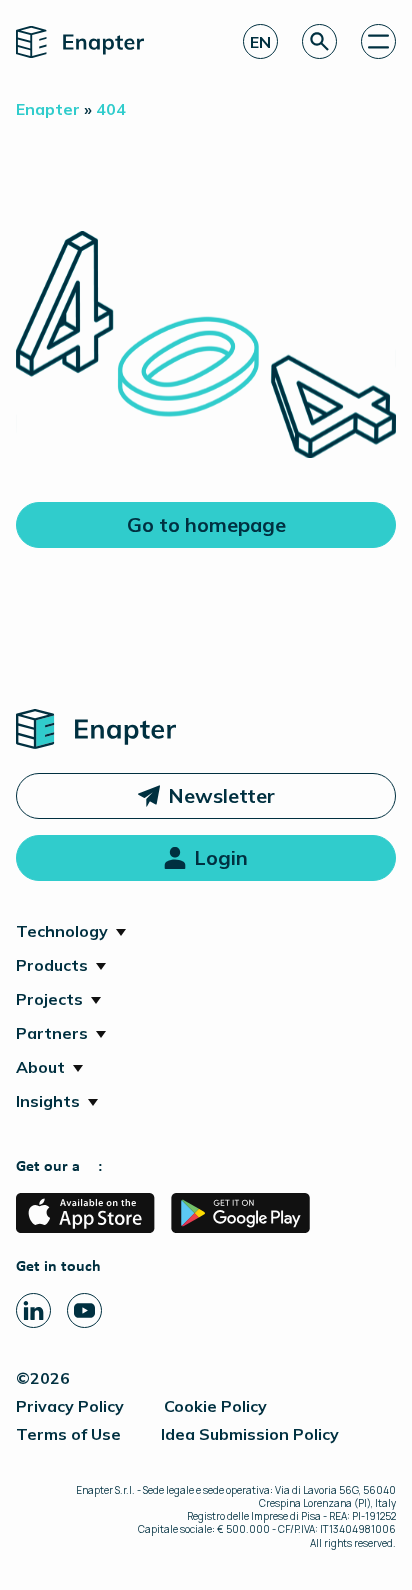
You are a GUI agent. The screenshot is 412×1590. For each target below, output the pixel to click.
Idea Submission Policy (250, 1434)
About (40, 1067)
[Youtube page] (84, 1310)
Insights (48, 1101)
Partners (52, 1033)
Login (221, 857)
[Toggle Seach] (319, 41)
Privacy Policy (70, 1406)
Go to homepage (206, 524)
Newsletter (221, 795)
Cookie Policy (215, 1406)
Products (52, 965)
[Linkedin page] (33, 1310)
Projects (49, 999)
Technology (62, 931)
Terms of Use (68, 1434)
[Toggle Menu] (378, 41)
